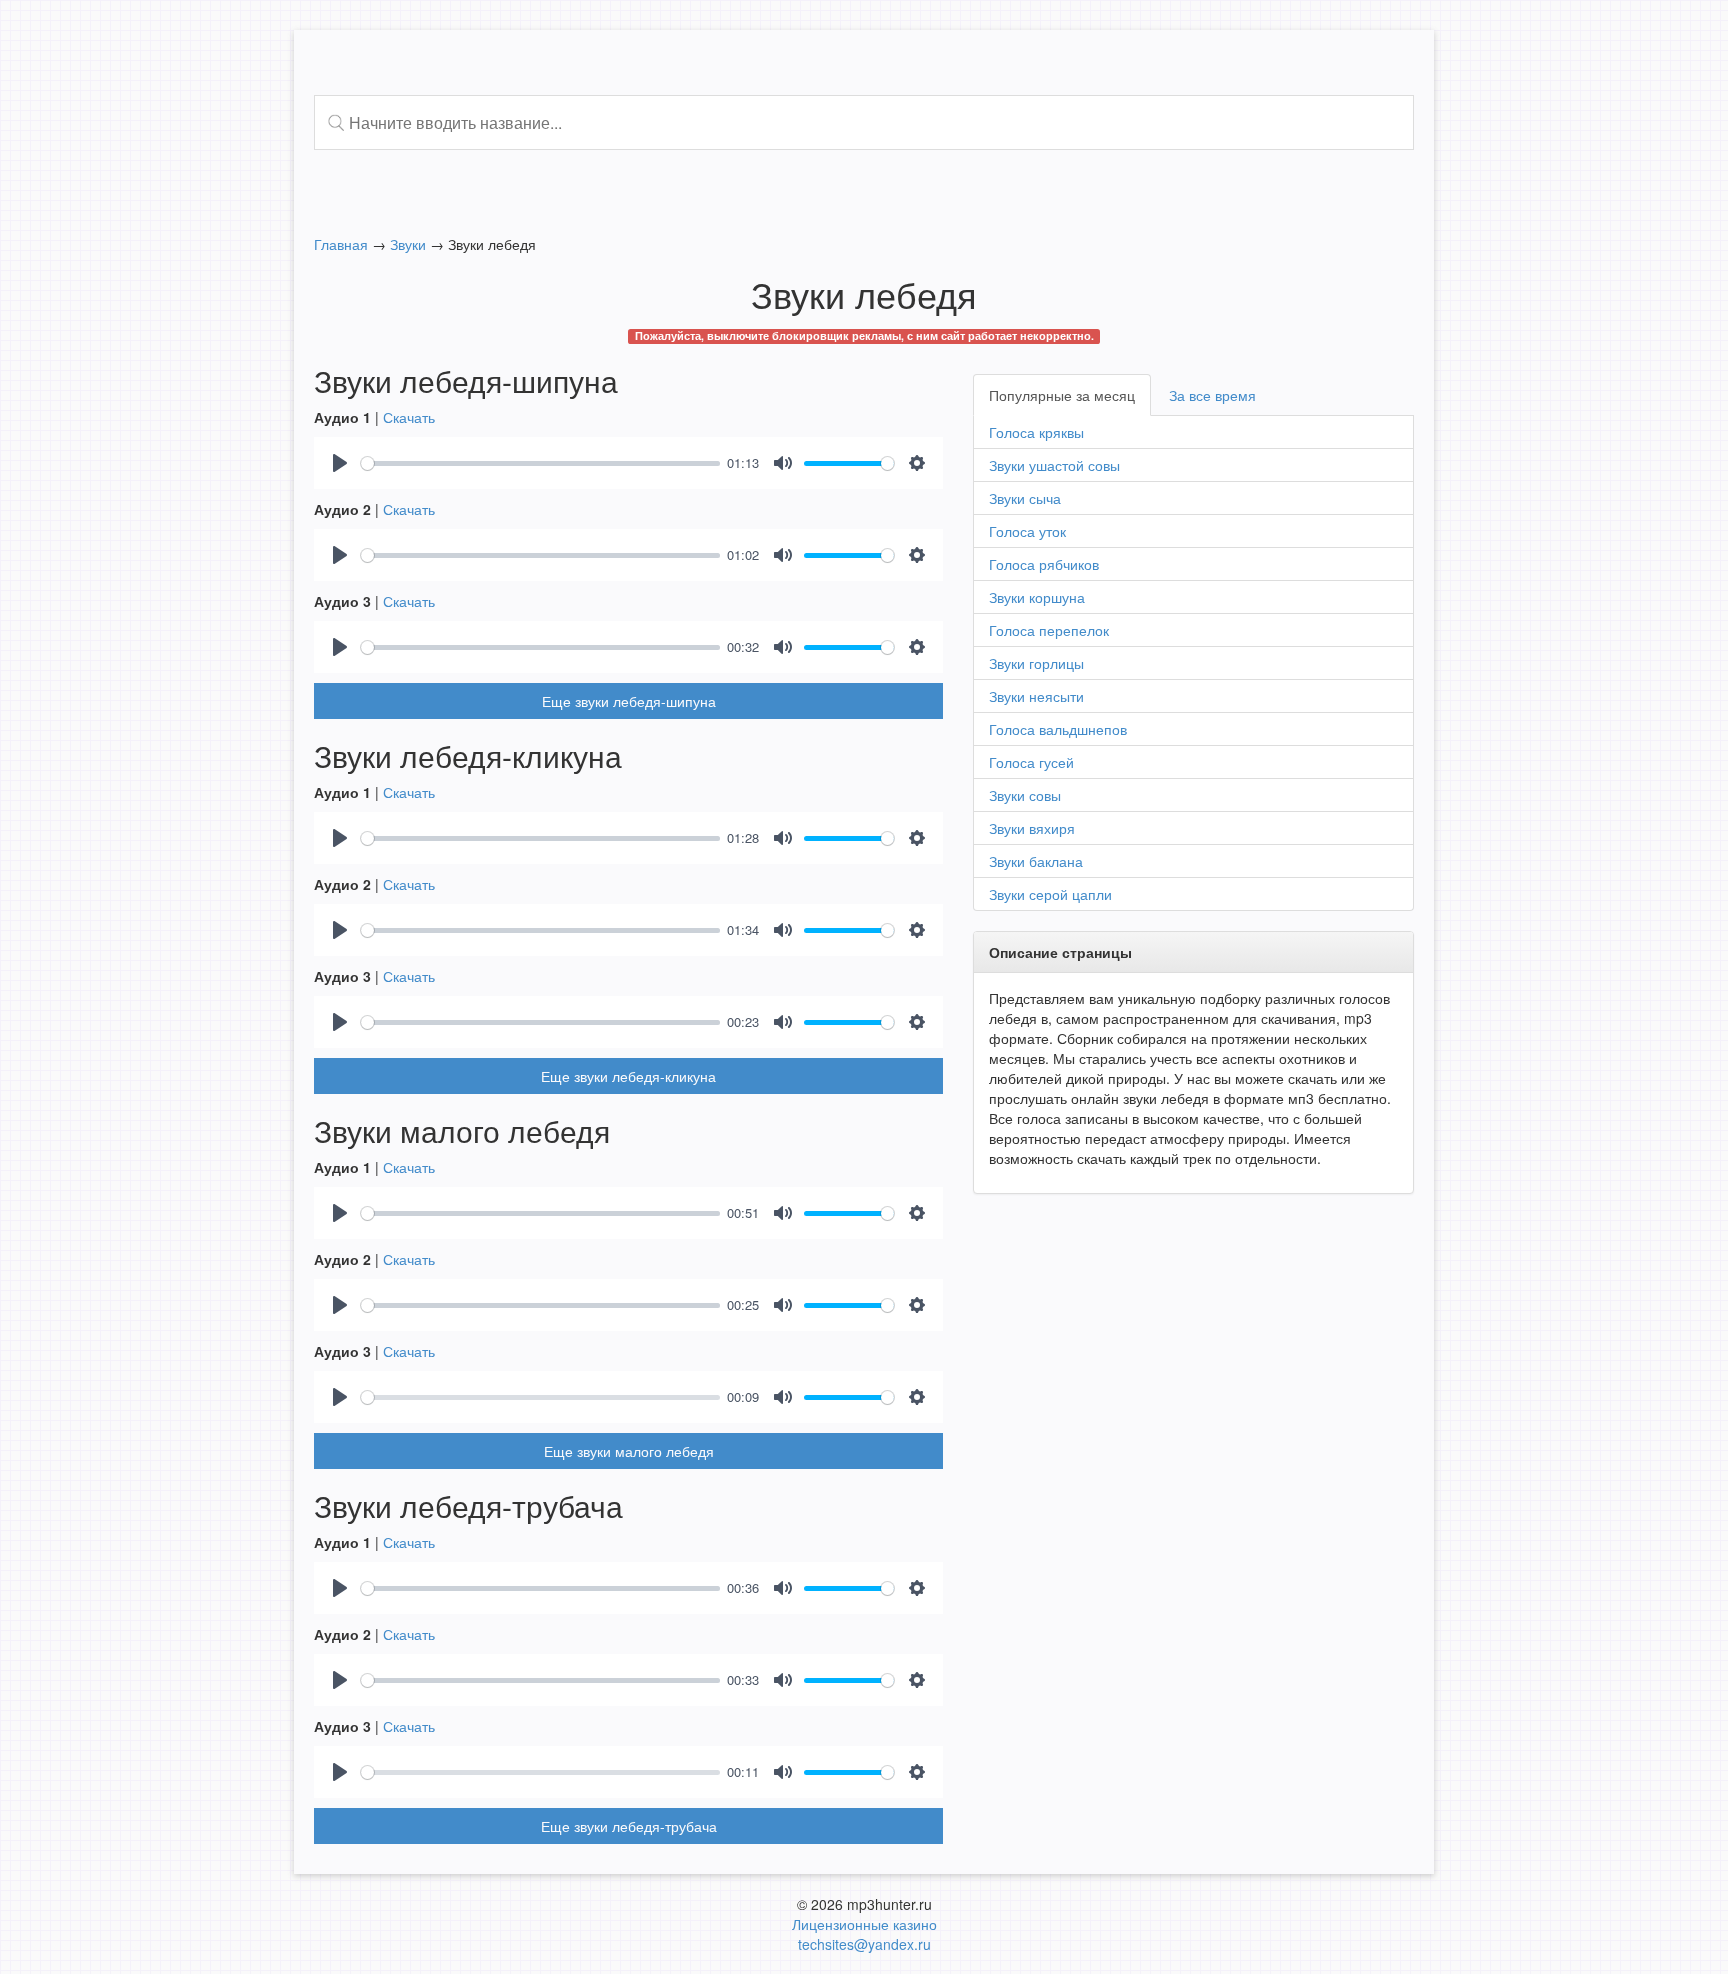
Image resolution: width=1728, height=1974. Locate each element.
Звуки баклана (1036, 861)
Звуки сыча (1025, 498)
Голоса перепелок (1049, 630)
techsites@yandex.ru (864, 1944)
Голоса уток (1027, 531)
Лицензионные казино (864, 1924)
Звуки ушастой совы (1054, 465)
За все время (1212, 395)
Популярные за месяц (1062, 395)
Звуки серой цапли (1050, 894)
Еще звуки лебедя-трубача (629, 1826)
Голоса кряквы (1036, 432)
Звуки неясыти (1036, 696)
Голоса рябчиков (1044, 564)
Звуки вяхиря (1032, 828)
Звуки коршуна (1037, 597)
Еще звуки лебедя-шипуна (629, 701)
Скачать (409, 417)
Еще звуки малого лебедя (629, 1451)
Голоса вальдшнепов (1058, 729)
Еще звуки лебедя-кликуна (628, 1076)
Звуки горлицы (1036, 663)
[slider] (540, 463)
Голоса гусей (1031, 762)
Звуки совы (1025, 795)
